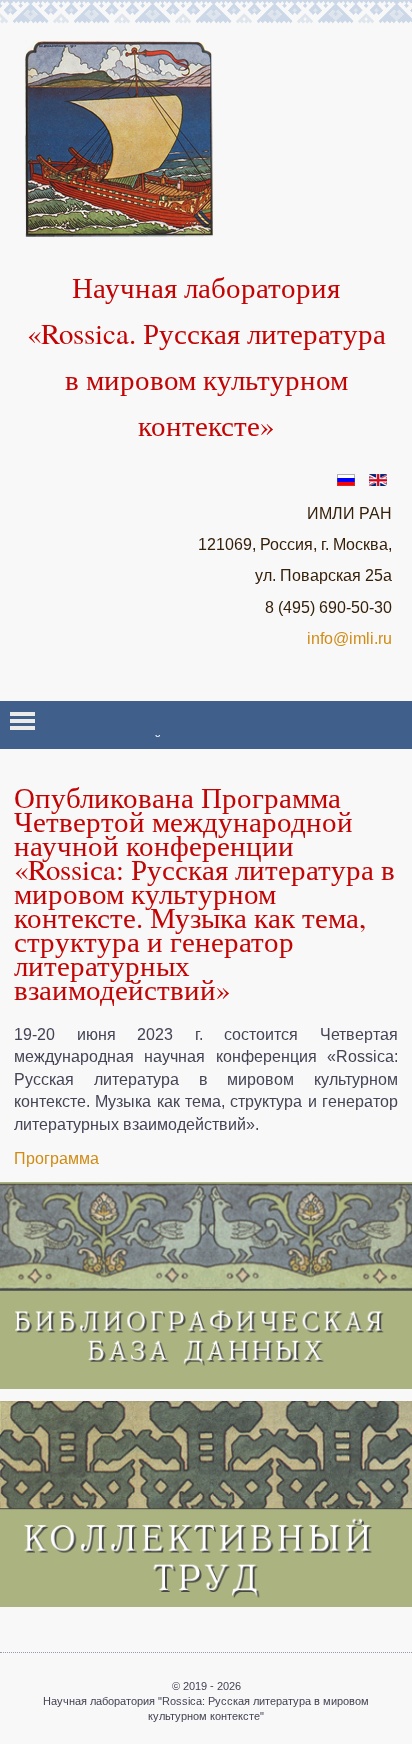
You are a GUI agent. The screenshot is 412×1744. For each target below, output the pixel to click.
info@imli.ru (349, 638)
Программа (56, 1158)
